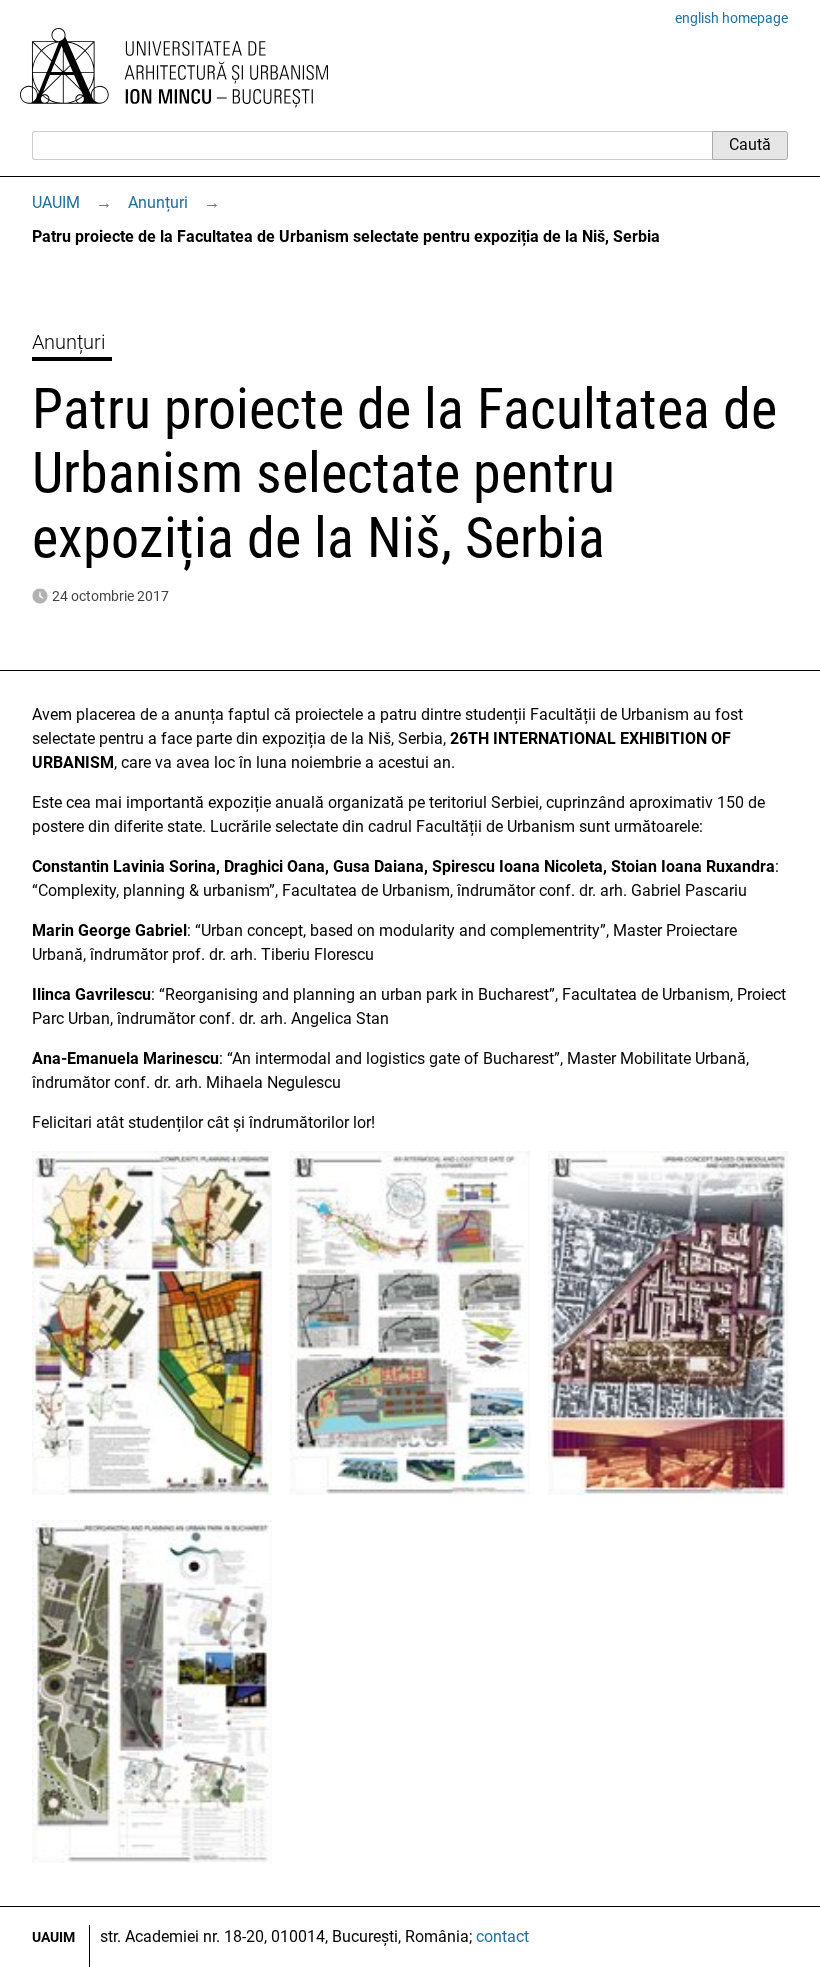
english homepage (731, 18)
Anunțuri (158, 202)
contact (502, 1936)
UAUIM (56, 202)
